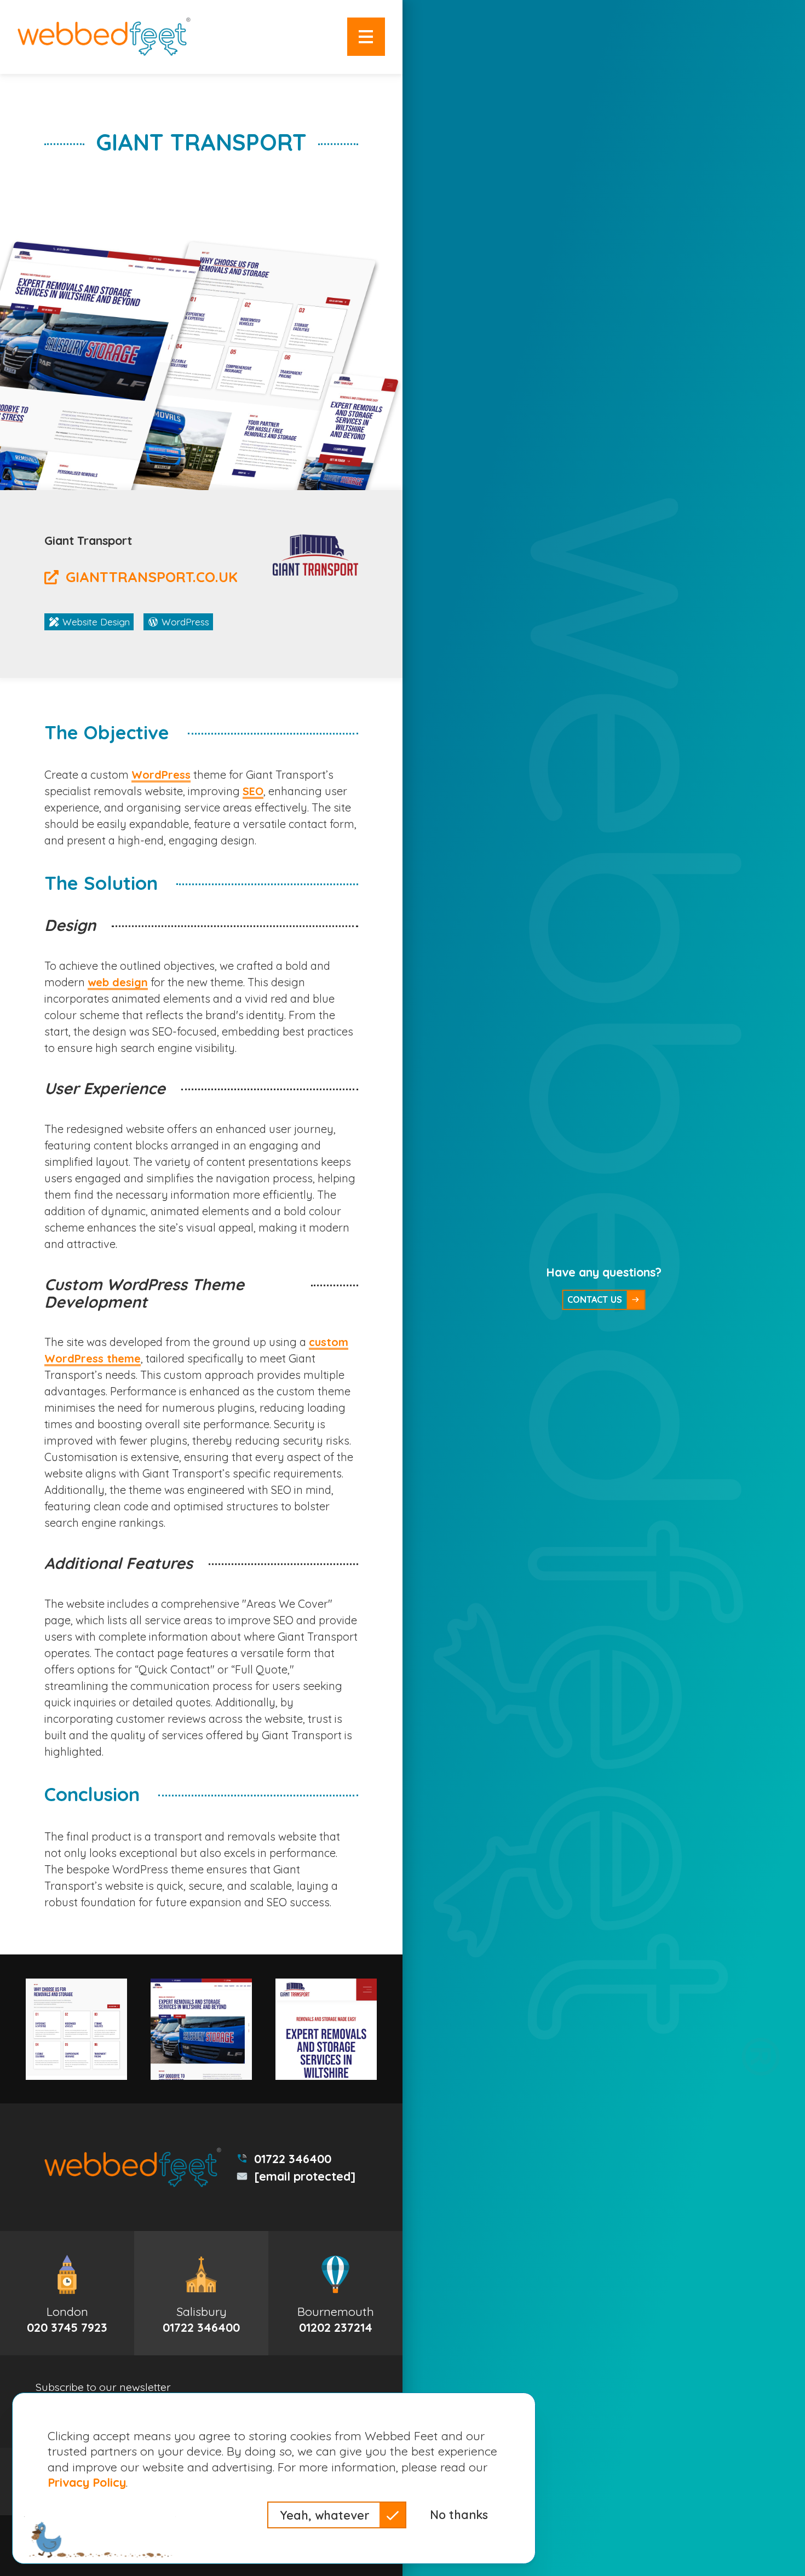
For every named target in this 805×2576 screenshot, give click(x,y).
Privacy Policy (87, 2482)
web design (118, 982)
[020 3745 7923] (67, 2293)
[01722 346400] (201, 2293)
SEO (253, 791)
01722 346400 (293, 2158)
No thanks (459, 2514)
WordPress (161, 775)
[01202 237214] (335, 2293)
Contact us (595, 1300)
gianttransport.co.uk (152, 577)
